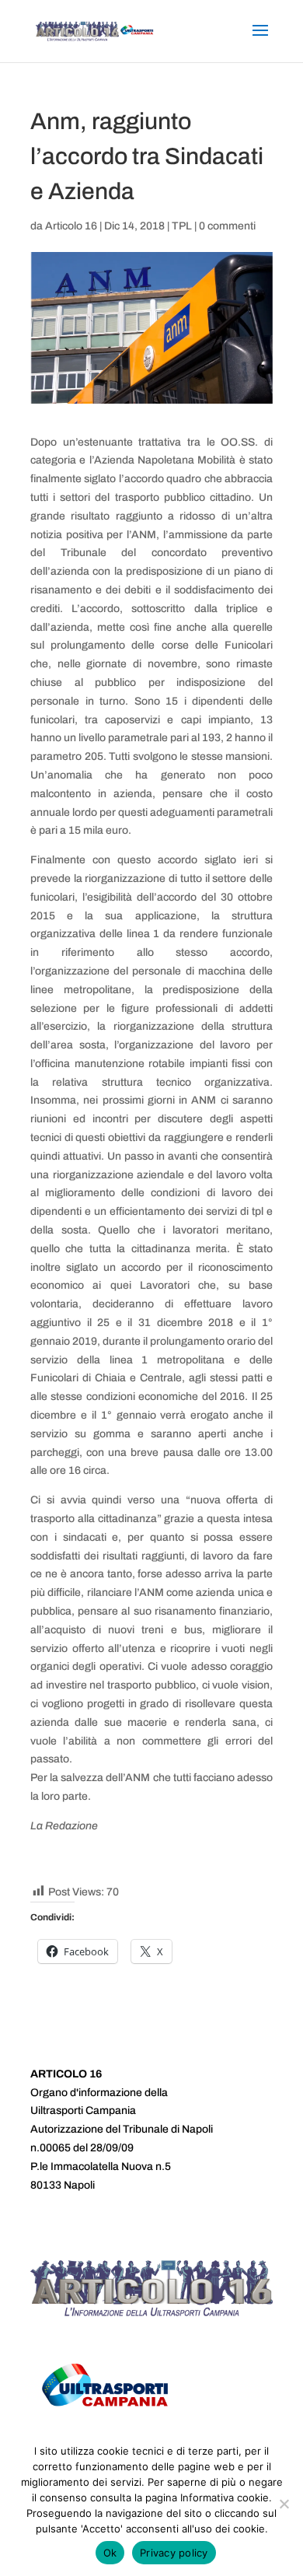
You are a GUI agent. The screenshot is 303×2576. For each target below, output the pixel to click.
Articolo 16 (71, 226)
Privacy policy (174, 2553)
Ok (110, 2553)
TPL (182, 226)
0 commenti (227, 226)
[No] (284, 2504)
